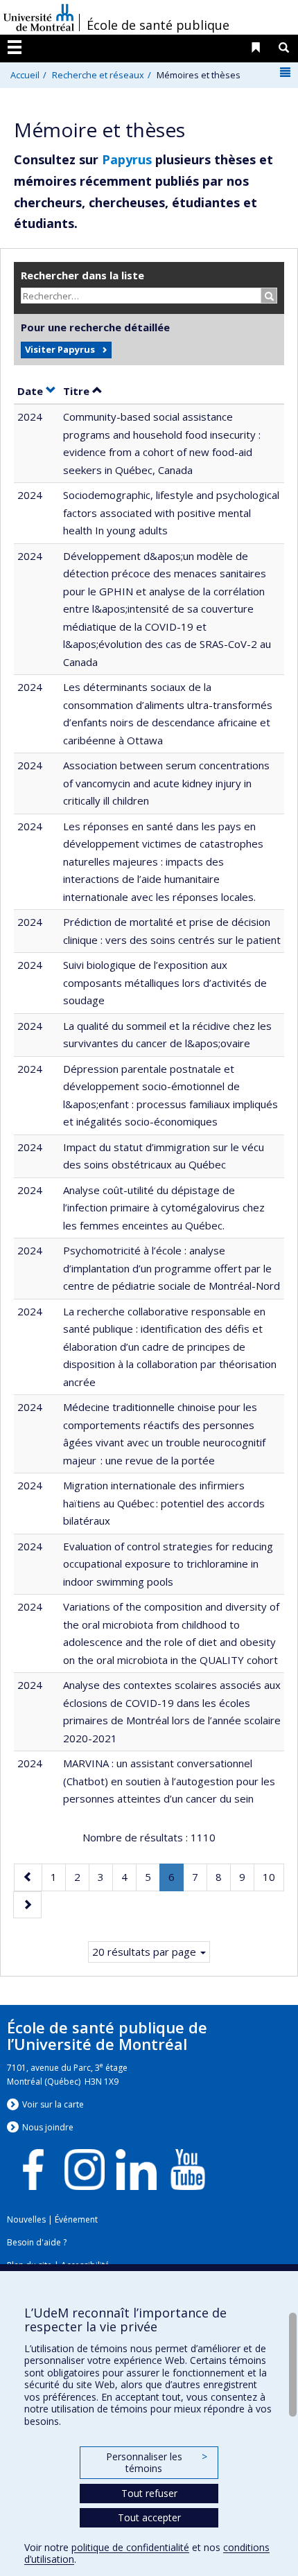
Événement (76, 2219)
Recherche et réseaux (98, 75)
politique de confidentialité (130, 2547)
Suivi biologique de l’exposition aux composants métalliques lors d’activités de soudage (165, 982)
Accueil (25, 75)
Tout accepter (149, 2517)
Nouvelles (26, 2219)
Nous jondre (48, 2127)
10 (273, 1876)
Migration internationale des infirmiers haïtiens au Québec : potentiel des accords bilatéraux (164, 1503)
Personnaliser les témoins (157, 2463)
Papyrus (127, 159)
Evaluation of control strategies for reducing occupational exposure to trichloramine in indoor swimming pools (168, 1564)
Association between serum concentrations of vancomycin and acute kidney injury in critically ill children (166, 783)
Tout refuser (149, 2493)
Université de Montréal (39, 17)
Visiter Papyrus (60, 349)
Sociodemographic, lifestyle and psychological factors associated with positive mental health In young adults (171, 512)
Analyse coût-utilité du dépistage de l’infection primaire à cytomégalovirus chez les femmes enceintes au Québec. (164, 1208)
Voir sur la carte (53, 2104)
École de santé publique (158, 25)
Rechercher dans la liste (82, 275)
